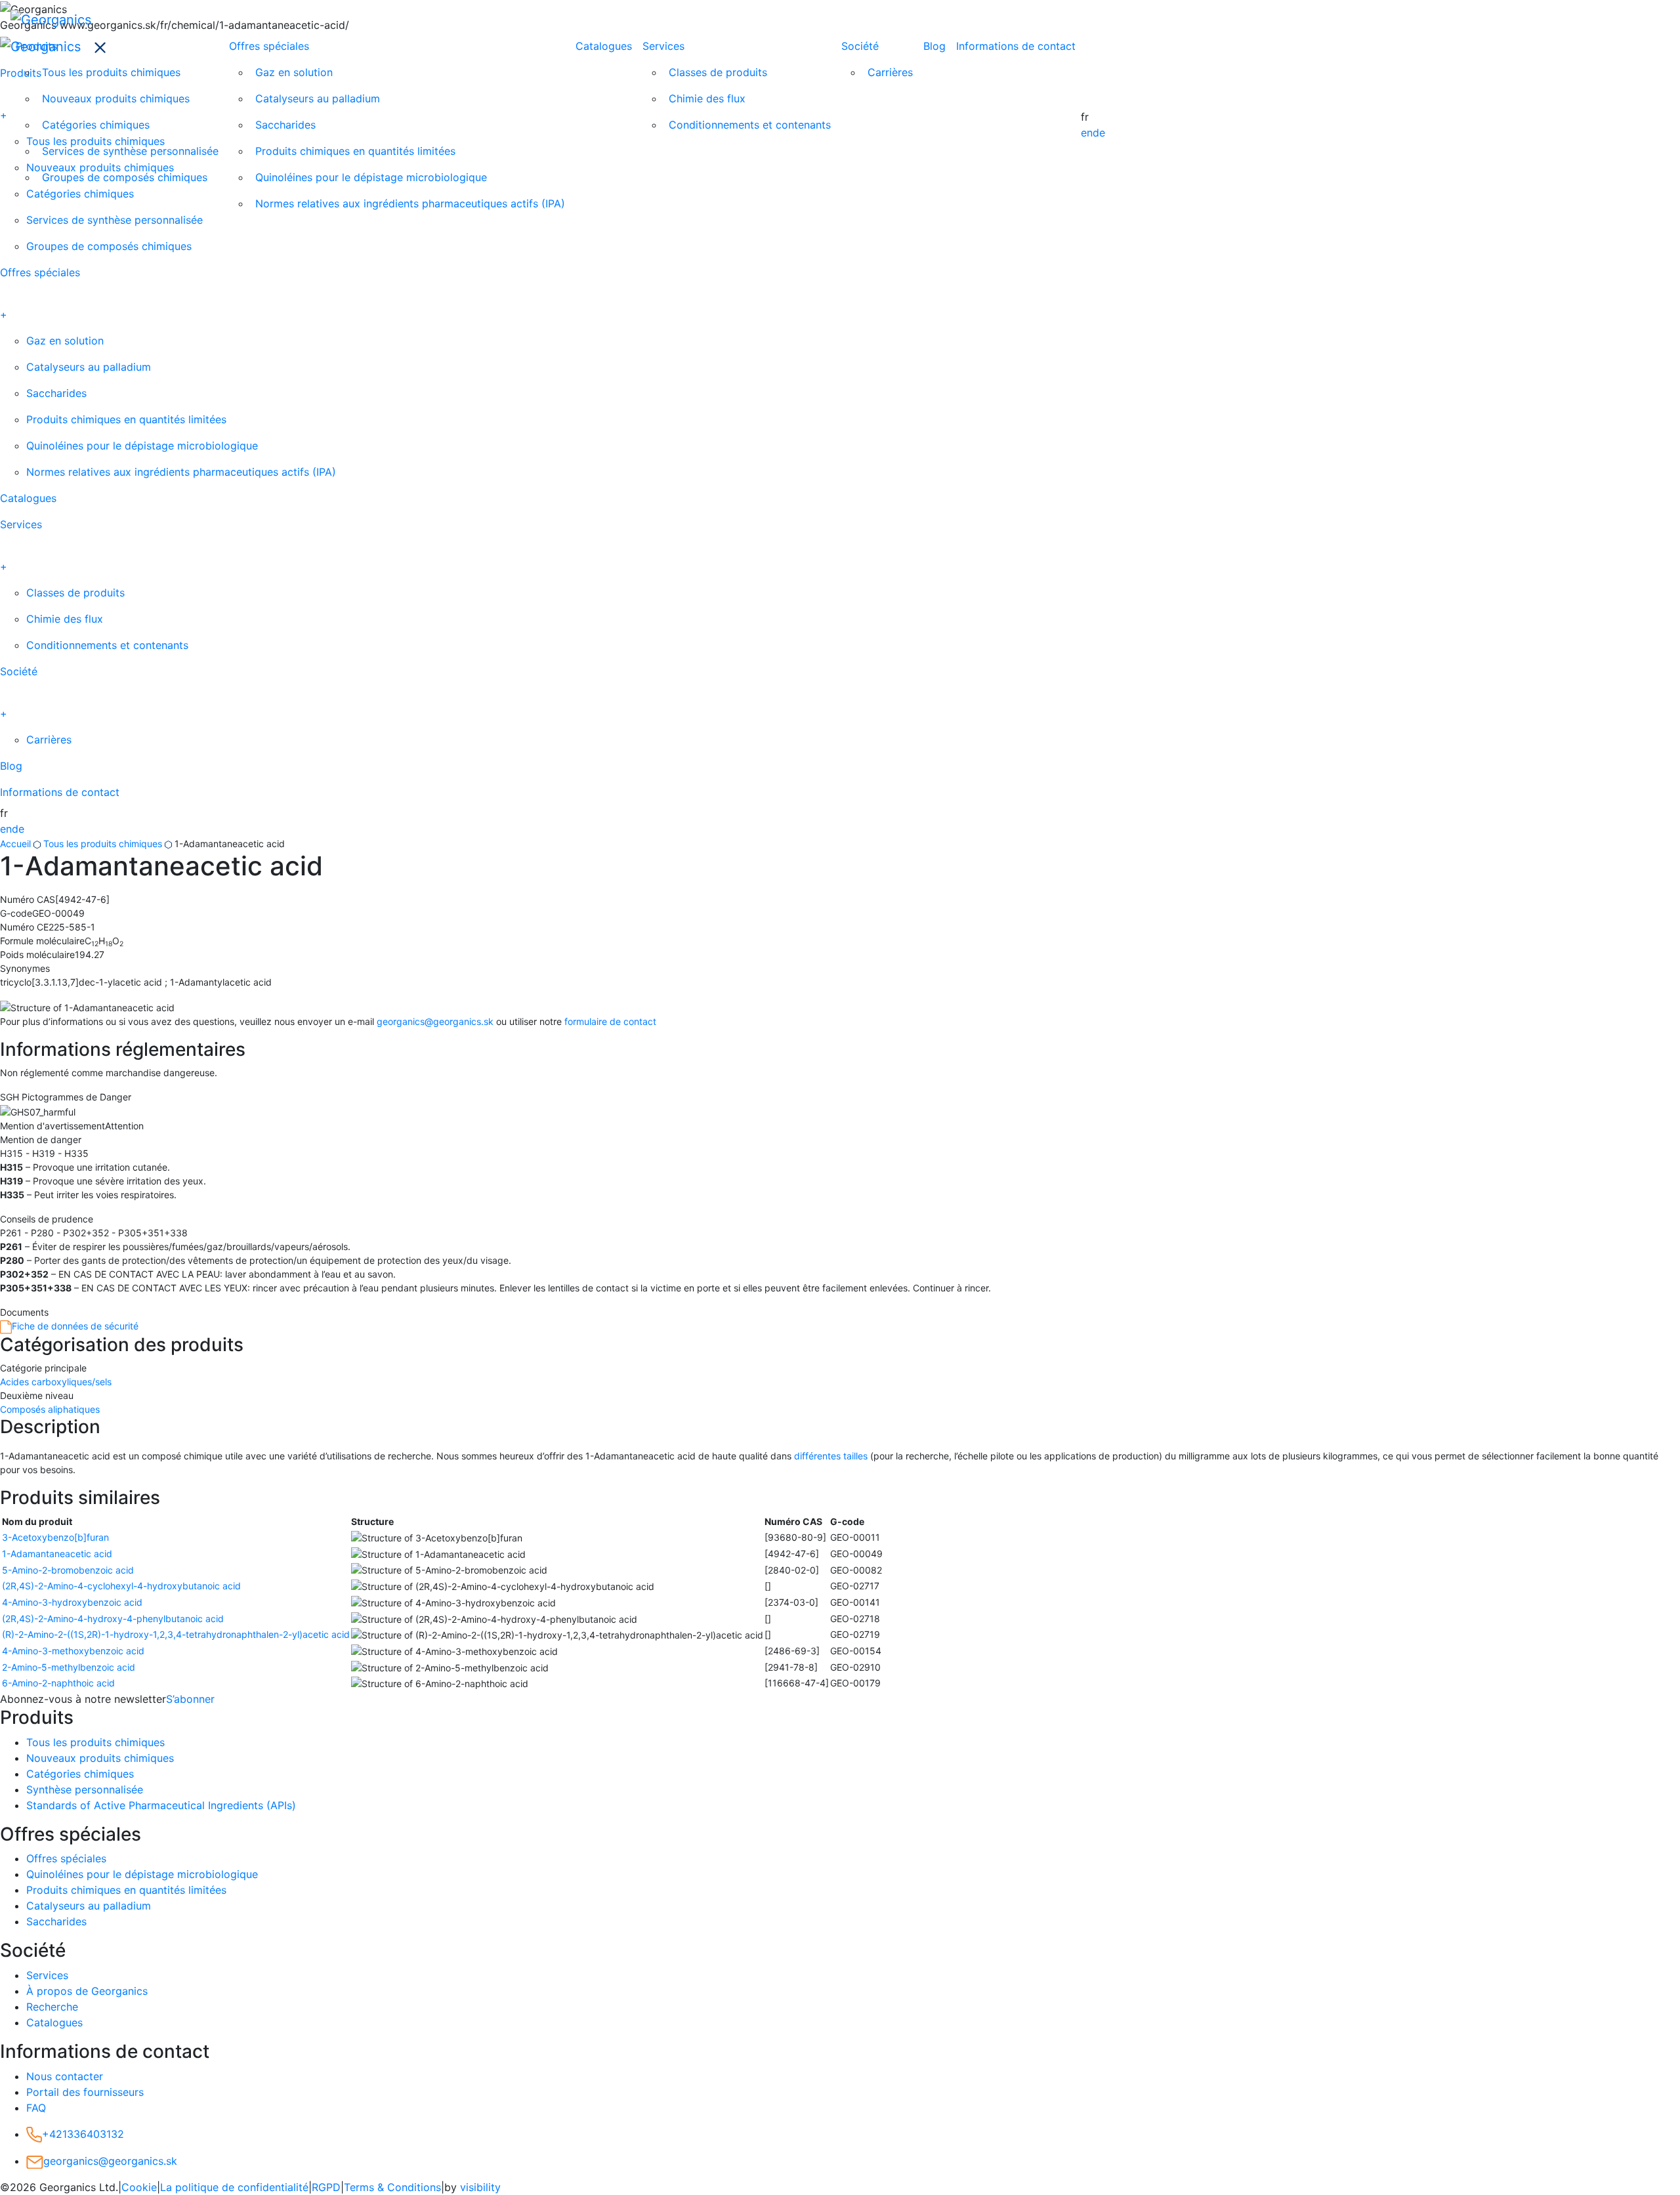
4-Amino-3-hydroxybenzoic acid (72, 1602)
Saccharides (285, 125)
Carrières (890, 72)
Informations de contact (1016, 46)
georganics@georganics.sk (435, 1021)
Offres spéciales (269, 46)
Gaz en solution (294, 72)
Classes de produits (718, 72)
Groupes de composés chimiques (125, 177)
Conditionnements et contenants (750, 125)
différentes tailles (831, 1456)
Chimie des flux (707, 98)
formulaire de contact (610, 1021)
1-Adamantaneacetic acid (57, 1554)
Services (663, 46)
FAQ (36, 2108)
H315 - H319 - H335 (44, 1153)
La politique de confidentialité (234, 2187)
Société (860, 46)
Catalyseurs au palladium (318, 98)
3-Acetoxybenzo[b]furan (55, 1537)
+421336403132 (83, 2134)
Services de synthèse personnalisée (130, 151)
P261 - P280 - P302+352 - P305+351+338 (94, 1233)
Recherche (52, 2007)
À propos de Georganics (87, 1991)
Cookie (139, 2187)
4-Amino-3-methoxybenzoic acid (73, 1651)
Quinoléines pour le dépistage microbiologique (371, 177)
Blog (934, 46)
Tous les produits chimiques (111, 72)
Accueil (15, 844)
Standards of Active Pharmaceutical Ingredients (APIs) (161, 1805)
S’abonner (190, 1699)
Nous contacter (65, 2076)
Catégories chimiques (96, 125)
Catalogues (604, 46)
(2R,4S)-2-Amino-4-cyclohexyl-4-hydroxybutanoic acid (121, 1586)
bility (480, 2187)
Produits (36, 46)
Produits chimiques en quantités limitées (355, 151)
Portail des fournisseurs (85, 2092)
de (1099, 133)
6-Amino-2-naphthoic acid (58, 1683)
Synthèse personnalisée (85, 1789)
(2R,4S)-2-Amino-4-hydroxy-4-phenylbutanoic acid (113, 1619)
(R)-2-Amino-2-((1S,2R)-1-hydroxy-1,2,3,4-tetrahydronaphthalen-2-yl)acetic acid (176, 1634)
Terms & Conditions (392, 2187)
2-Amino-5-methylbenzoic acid (69, 1667)
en (1087, 133)
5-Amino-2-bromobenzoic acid (68, 1570)
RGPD (326, 2187)
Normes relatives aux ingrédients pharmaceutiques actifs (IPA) (410, 203)
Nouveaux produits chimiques (116, 98)
